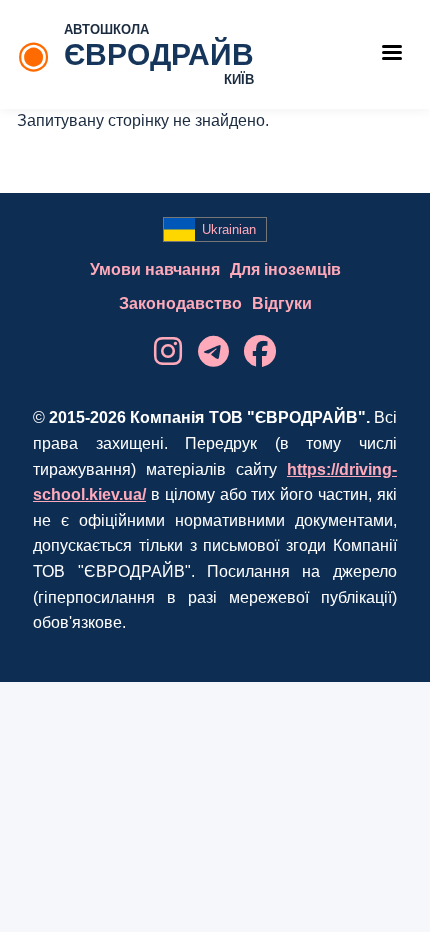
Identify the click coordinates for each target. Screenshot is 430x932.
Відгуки (282, 303)
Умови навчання (155, 269)
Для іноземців (285, 269)
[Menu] (391, 54)
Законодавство (180, 303)
